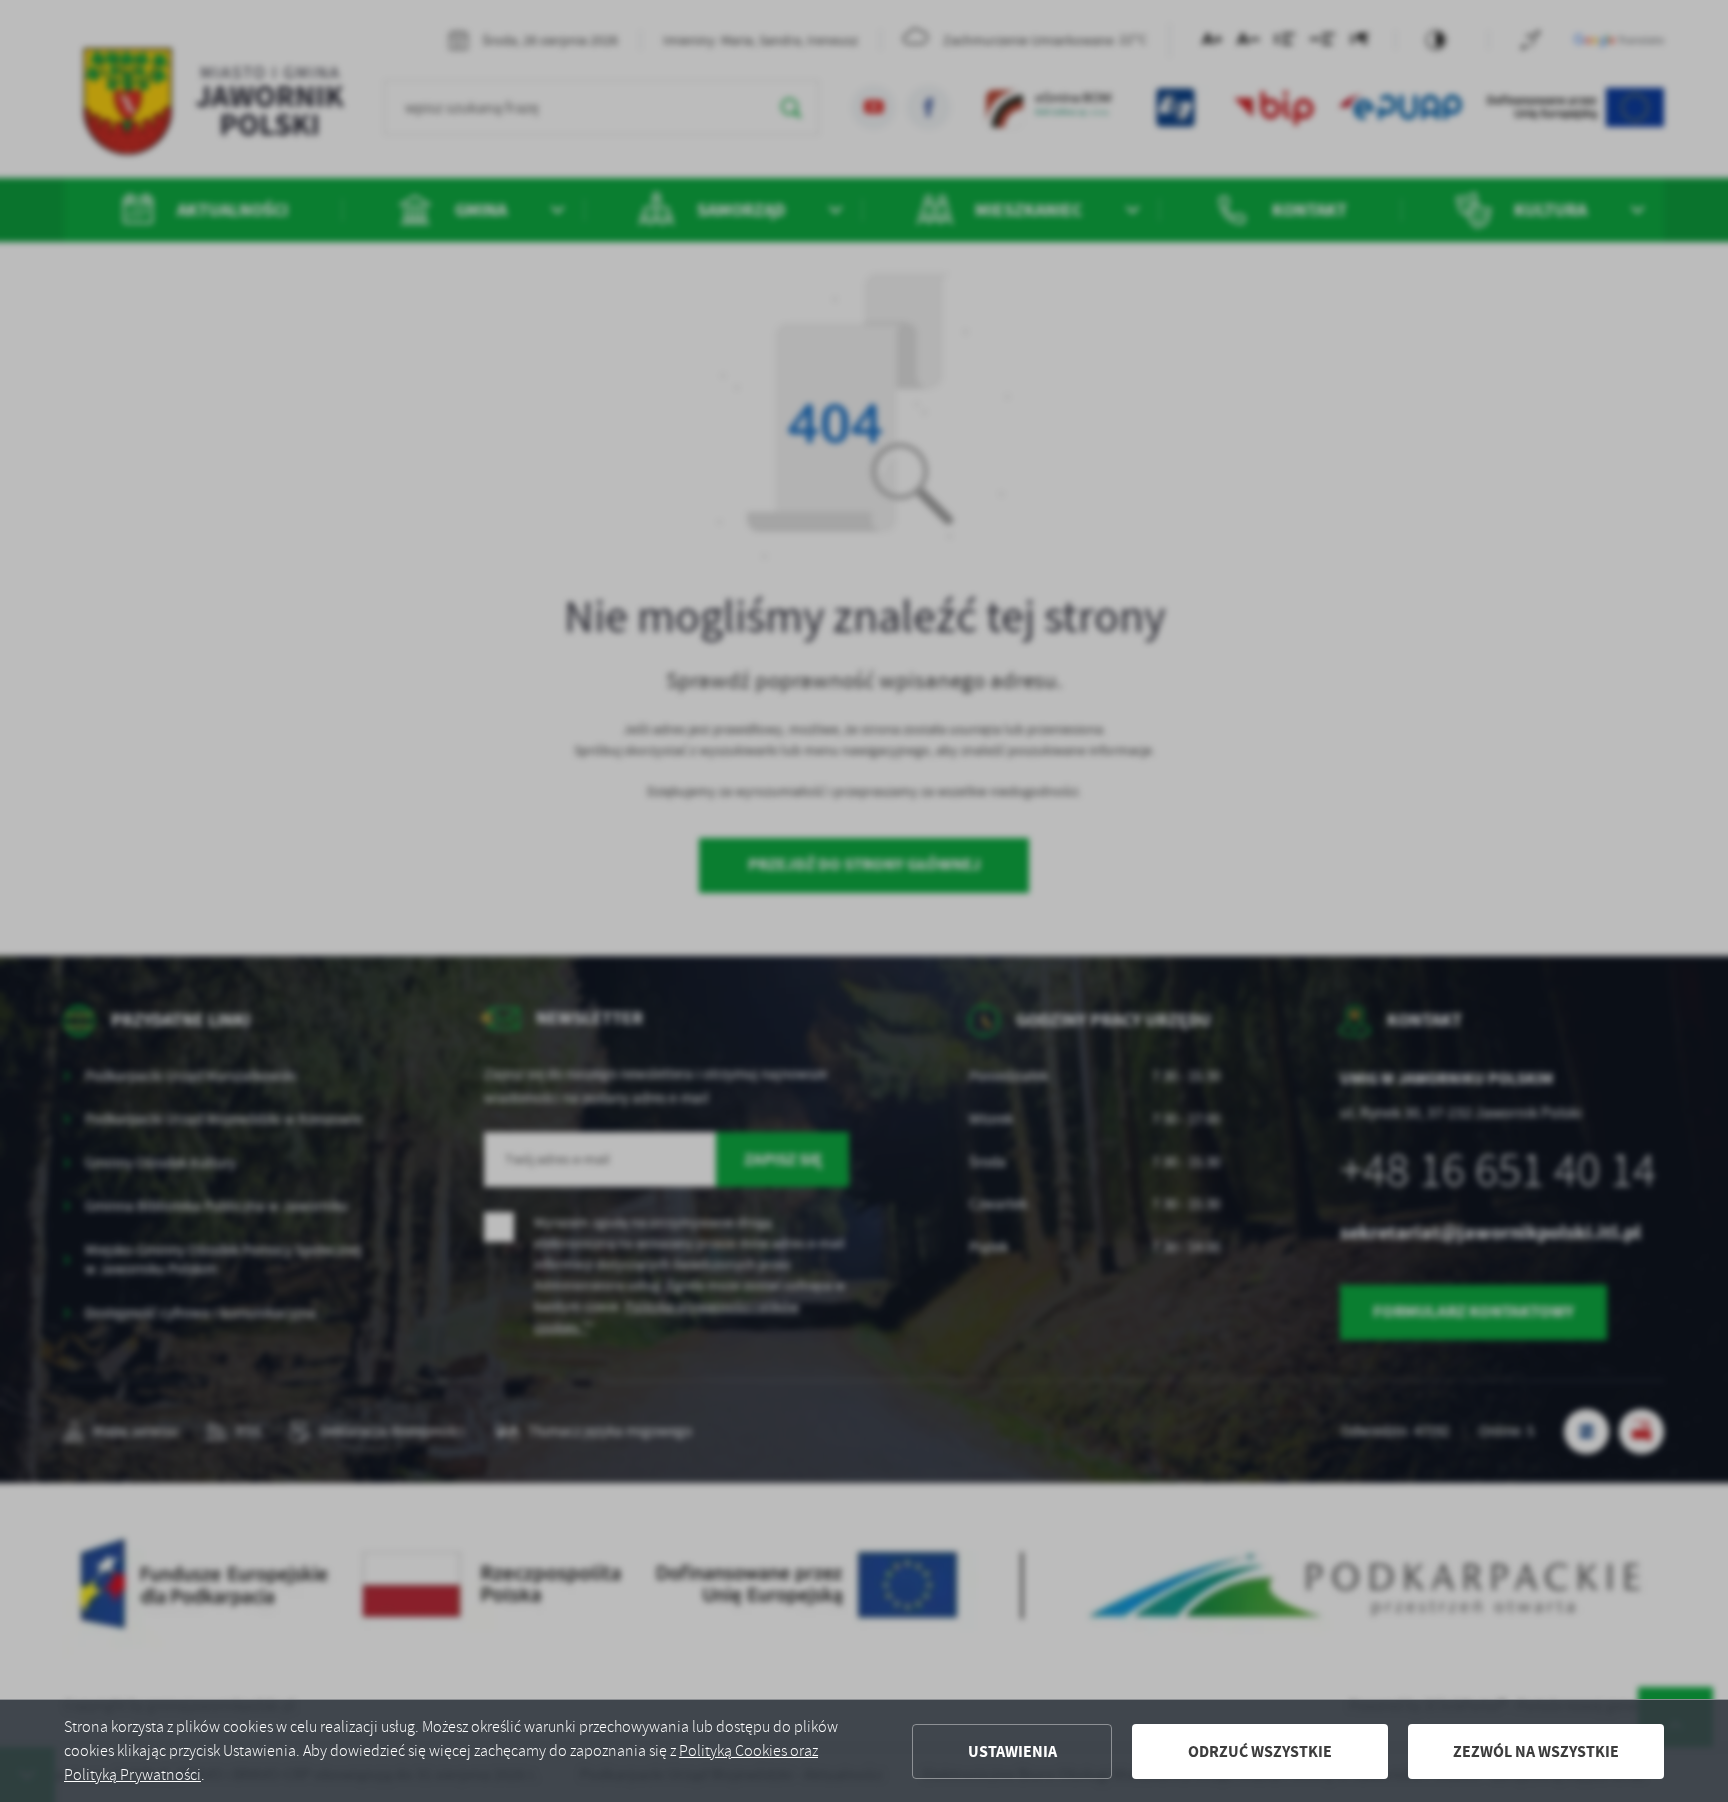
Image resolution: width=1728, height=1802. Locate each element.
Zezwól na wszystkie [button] (1536, 1751)
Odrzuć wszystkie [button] (1260, 1751)
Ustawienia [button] (1012, 1751)
